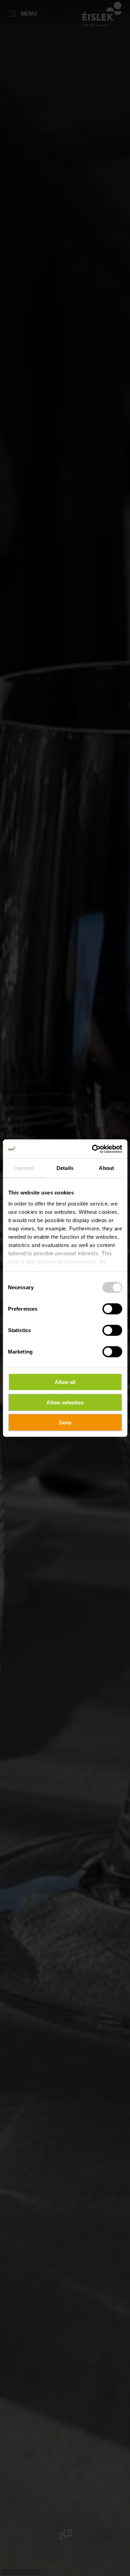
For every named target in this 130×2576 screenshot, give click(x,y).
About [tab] (106, 1168)
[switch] (112, 1309)
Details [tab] (65, 1168)
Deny (65, 1423)
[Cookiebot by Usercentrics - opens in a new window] (93, 1149)
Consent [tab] (24, 1168)
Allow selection (65, 1402)
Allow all (65, 1382)
